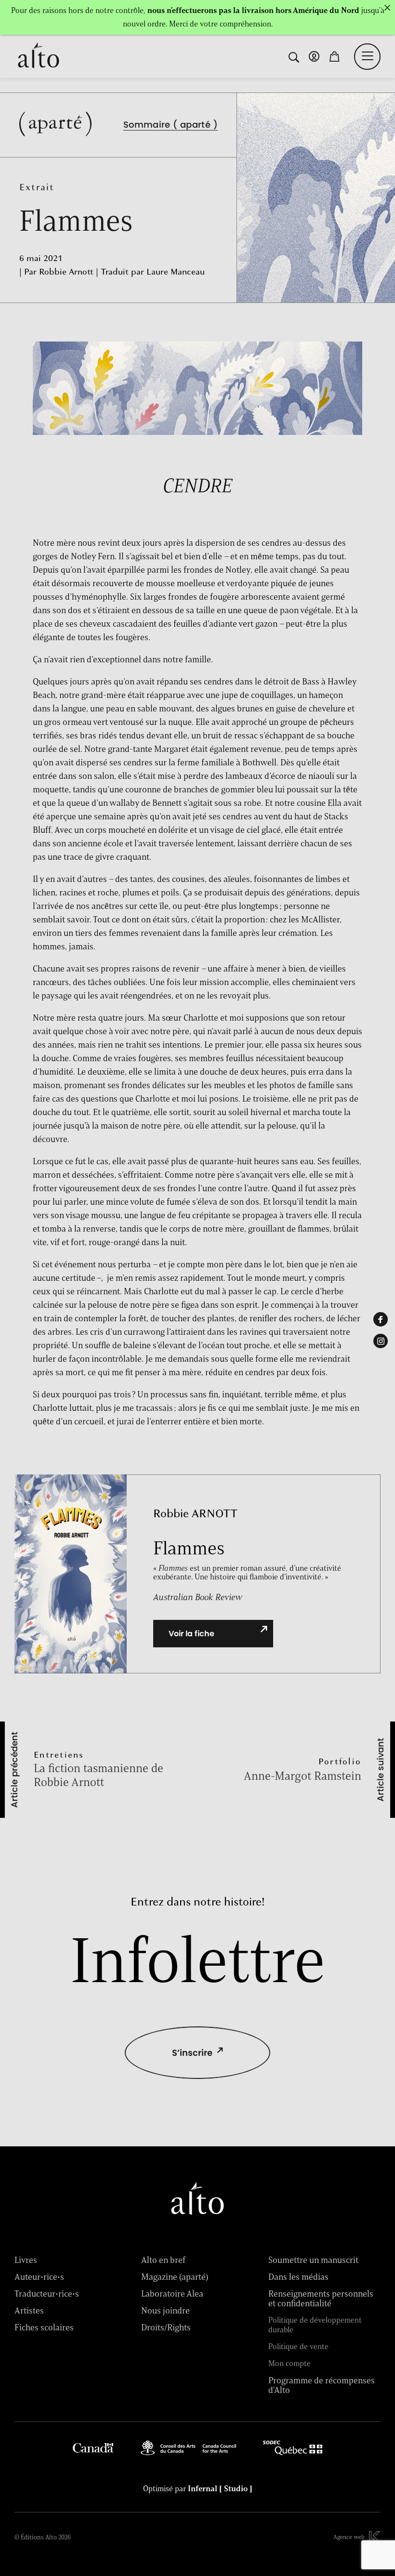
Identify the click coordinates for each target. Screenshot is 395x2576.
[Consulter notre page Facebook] (381, 1319)
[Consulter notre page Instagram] (381, 1341)
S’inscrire (192, 2053)
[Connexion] (314, 56)
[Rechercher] (294, 56)
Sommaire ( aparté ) (171, 125)
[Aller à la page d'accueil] (39, 56)
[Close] (387, 8)
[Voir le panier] (334, 56)
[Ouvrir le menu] (368, 56)
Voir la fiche (191, 1634)
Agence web (349, 2537)
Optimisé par (198, 2489)
